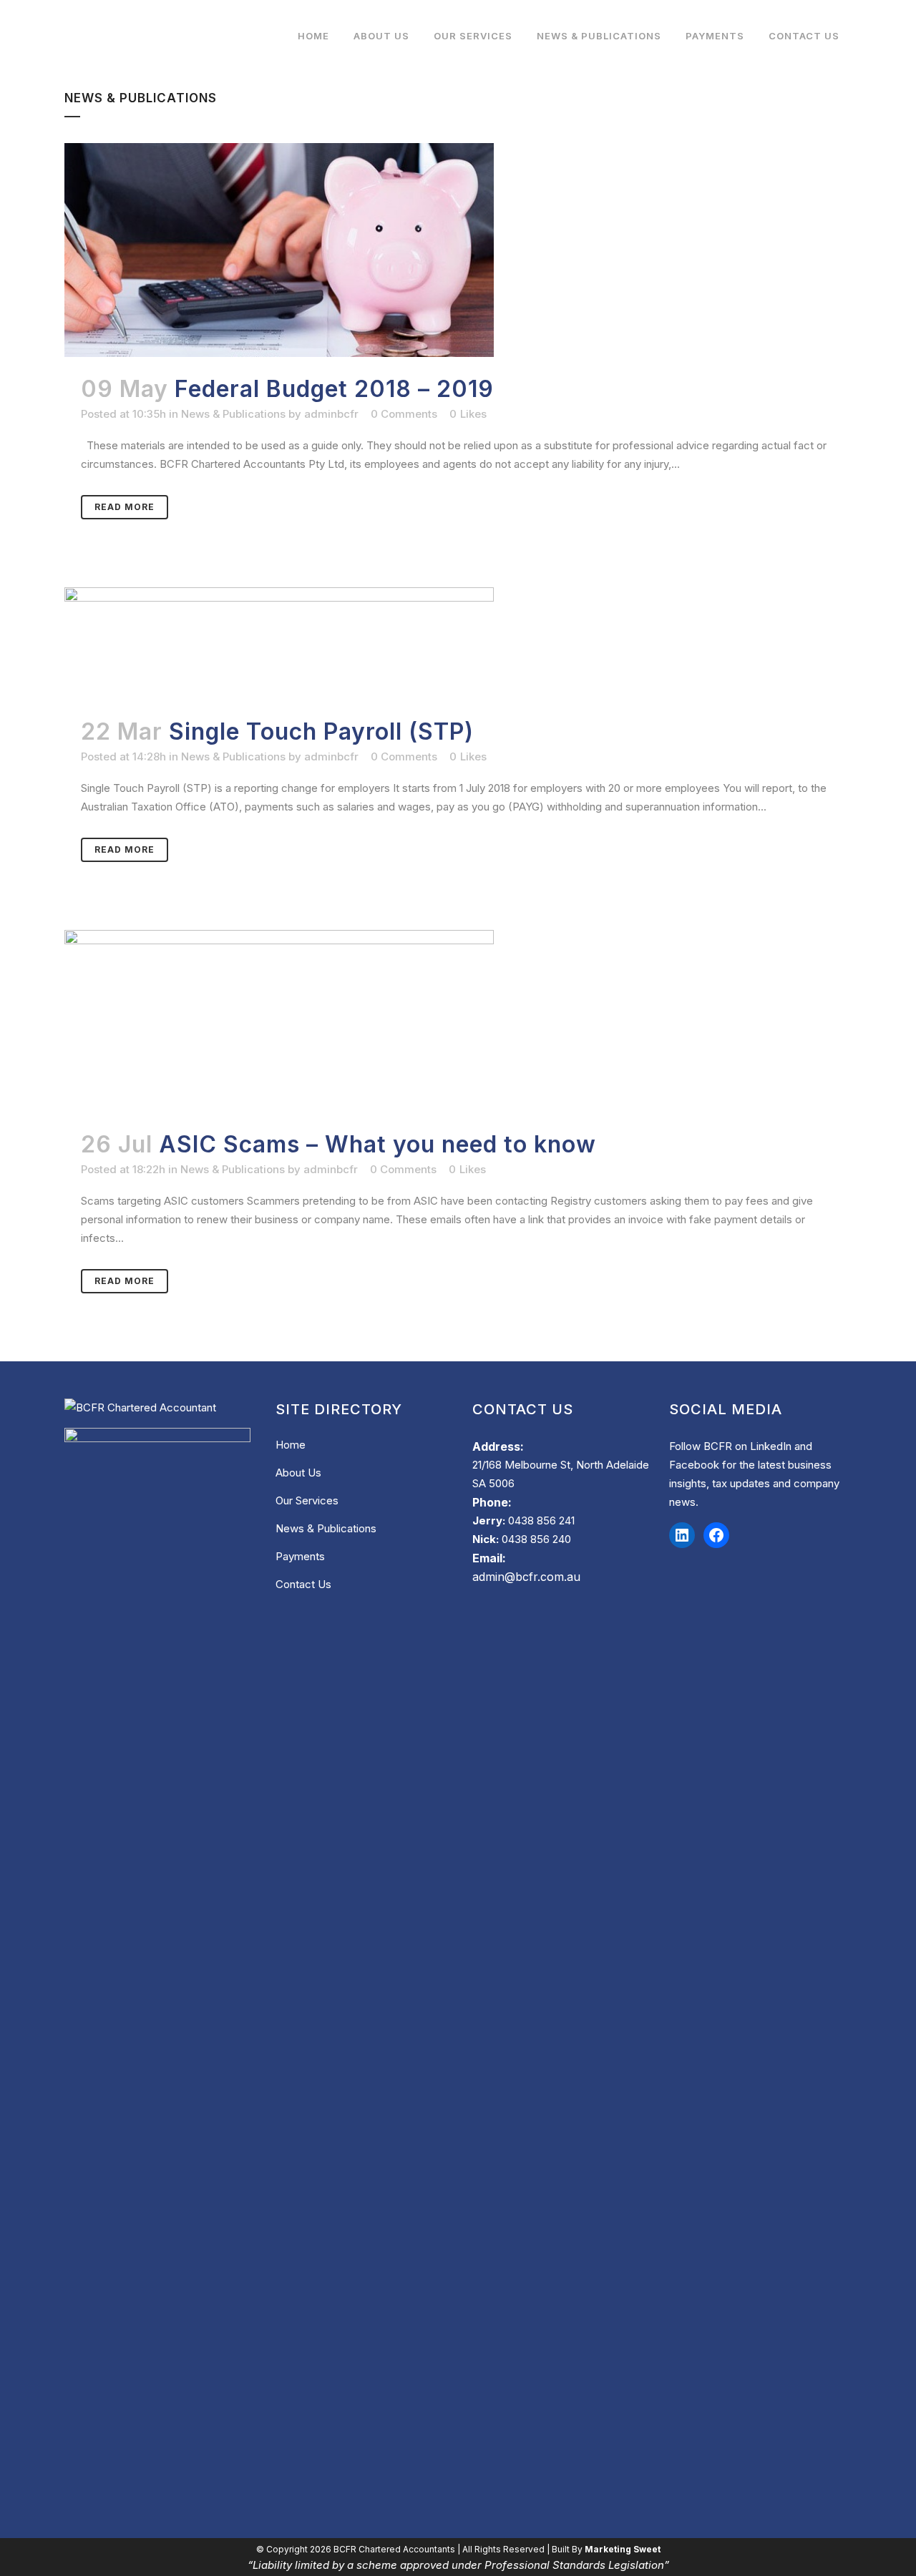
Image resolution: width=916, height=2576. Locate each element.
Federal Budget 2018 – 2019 (334, 389)
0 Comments (404, 414)
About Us (298, 1473)
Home (291, 1445)
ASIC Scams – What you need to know (377, 1144)
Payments (300, 1556)
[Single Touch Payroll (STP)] (458, 643)
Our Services (307, 1500)
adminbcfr (331, 414)
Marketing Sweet (623, 2549)
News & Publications (233, 414)
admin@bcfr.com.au (526, 1577)
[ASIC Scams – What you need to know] (458, 1021)
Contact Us (303, 1584)
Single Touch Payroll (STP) (321, 731)
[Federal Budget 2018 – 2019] (458, 250)
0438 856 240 (536, 1539)
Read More (125, 507)
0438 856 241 (541, 1520)
